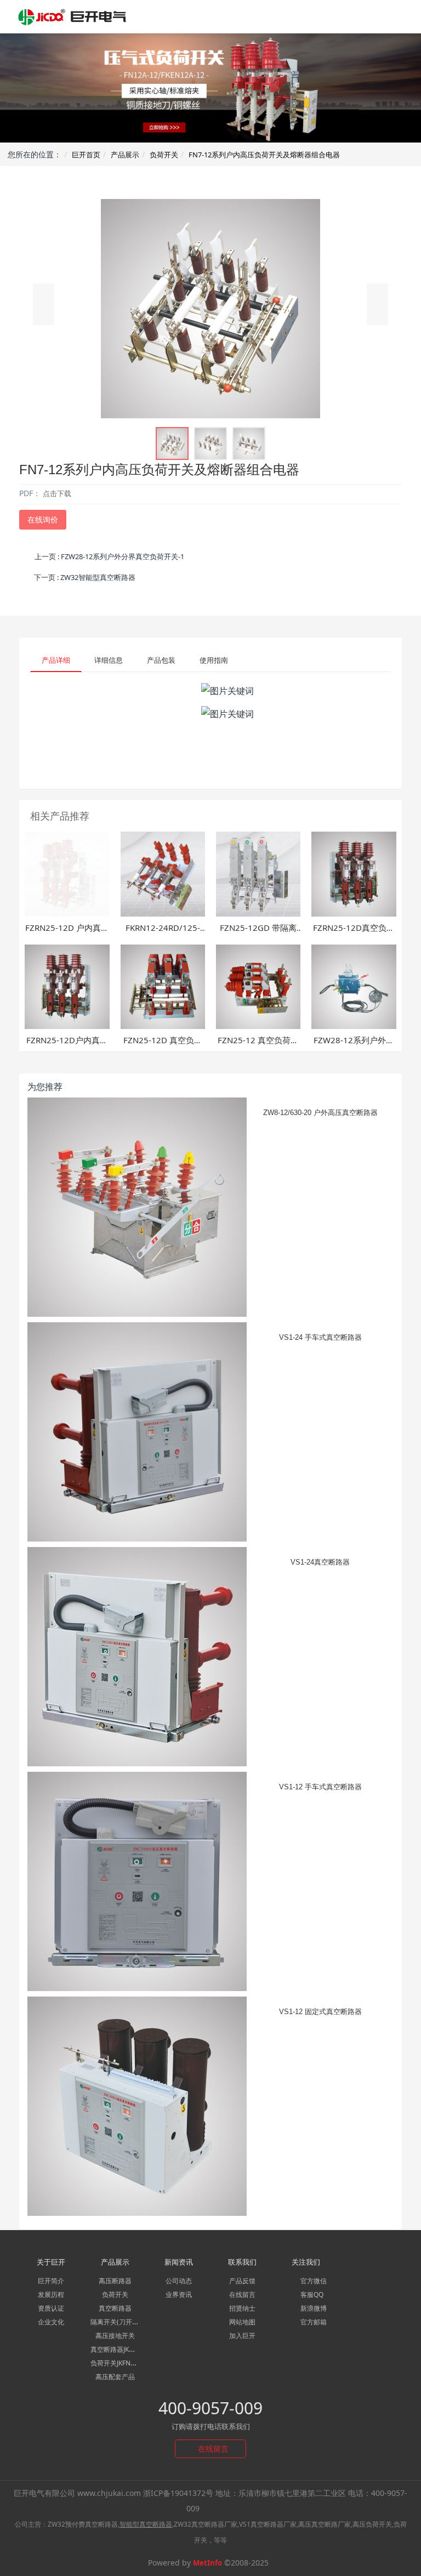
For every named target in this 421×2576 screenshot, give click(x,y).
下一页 (85, 577)
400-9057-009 (210, 2408)
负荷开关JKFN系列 (117, 2363)
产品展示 (125, 155)
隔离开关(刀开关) (116, 2322)
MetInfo (207, 2563)
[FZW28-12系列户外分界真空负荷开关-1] (354, 986)
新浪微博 (313, 2308)
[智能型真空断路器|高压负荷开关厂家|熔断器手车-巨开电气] (73, 16)
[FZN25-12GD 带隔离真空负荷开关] (258, 873)
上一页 (109, 556)
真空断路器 (115, 2308)
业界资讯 (179, 2294)
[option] (210, 88)
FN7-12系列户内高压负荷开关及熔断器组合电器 (264, 155)
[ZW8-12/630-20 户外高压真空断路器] (137, 1207)
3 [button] (204, 126)
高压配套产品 (115, 2377)
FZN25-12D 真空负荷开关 (163, 1046)
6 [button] (243, 126)
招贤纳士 (242, 2308)
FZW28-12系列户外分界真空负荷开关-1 (354, 1046)
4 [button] (217, 126)
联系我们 (242, 2262)
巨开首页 (86, 155)
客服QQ (311, 2294)
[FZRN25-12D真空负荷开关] (354, 873)
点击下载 (57, 493)
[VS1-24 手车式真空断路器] (137, 1432)
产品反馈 (242, 2281)
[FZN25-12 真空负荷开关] (258, 986)
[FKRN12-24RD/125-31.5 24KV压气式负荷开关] (163, 873)
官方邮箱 (313, 2322)
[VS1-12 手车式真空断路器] (137, 1881)
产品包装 (161, 660)
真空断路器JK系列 (116, 2349)
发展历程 (51, 2294)
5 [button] (230, 126)
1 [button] (178, 126)
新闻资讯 (179, 2262)
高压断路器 (115, 2281)
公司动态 (179, 2281)
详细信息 (109, 660)
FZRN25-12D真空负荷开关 (354, 933)
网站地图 (242, 2322)
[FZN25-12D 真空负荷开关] (163, 986)
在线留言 (242, 2294)
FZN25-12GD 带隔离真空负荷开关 (258, 933)
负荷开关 (164, 155)
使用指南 (214, 660)
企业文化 (51, 2322)
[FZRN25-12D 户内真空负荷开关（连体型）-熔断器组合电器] (67, 873)
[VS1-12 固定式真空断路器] (137, 2106)
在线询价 (43, 519)
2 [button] (191, 126)
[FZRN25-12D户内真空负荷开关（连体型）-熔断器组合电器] (67, 986)
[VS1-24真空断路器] (137, 1657)
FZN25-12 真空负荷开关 (258, 1046)
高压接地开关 (115, 2336)
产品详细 (56, 660)
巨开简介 (51, 2281)
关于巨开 (51, 2262)
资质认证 (51, 2308)
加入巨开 (242, 2336)
